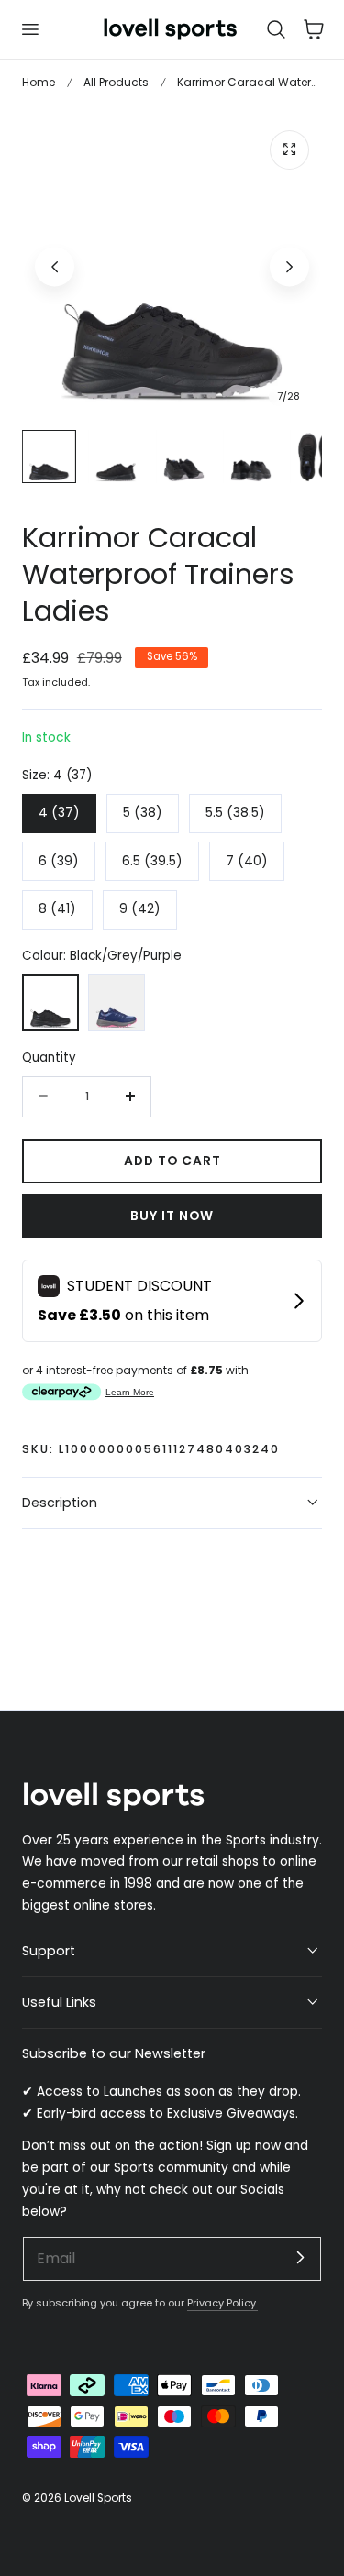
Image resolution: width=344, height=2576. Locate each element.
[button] (29, 29)
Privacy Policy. (222, 2303)
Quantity (49, 1057)
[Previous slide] (55, 266)
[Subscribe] (300, 2258)
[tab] (49, 457)
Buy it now (172, 1216)
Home (39, 82)
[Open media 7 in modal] (289, 150)
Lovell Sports (98, 2498)
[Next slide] (289, 266)
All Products (116, 82)
